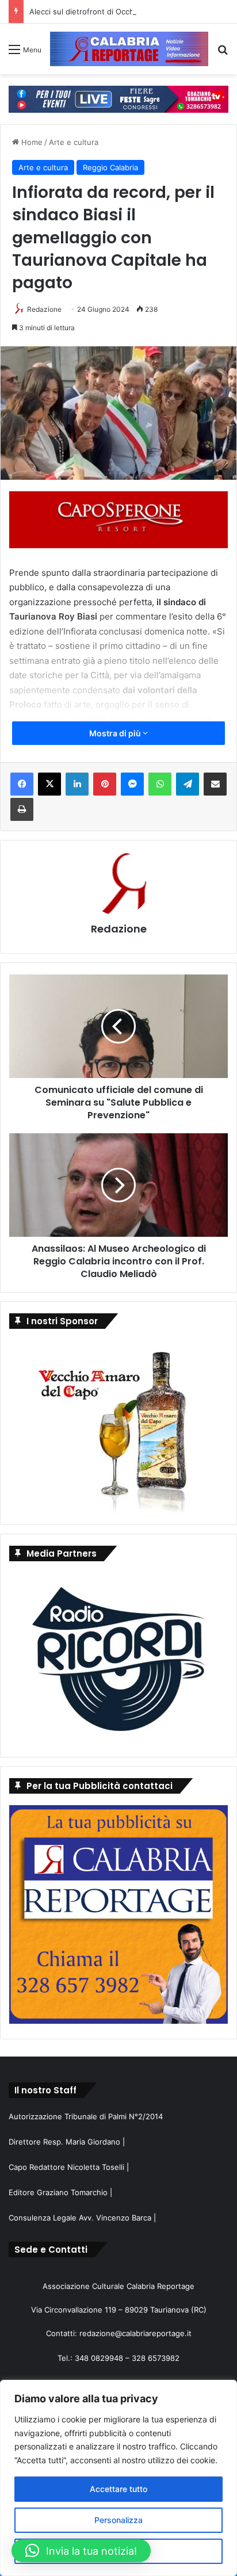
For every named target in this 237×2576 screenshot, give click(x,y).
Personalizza (118, 2520)
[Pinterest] (105, 784)
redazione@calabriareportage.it (135, 2333)
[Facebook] (22, 784)
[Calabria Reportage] (129, 49)
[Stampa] (22, 809)
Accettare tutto (118, 2489)
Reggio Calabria (110, 167)
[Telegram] (188, 784)
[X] (49, 784)
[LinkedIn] (77, 784)
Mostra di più (116, 733)
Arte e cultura (74, 142)
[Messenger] (132, 784)
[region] (118, 2478)
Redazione (44, 309)
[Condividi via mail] (215, 784)
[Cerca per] (223, 53)
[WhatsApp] (160, 784)
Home (31, 142)
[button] (81, 2551)
